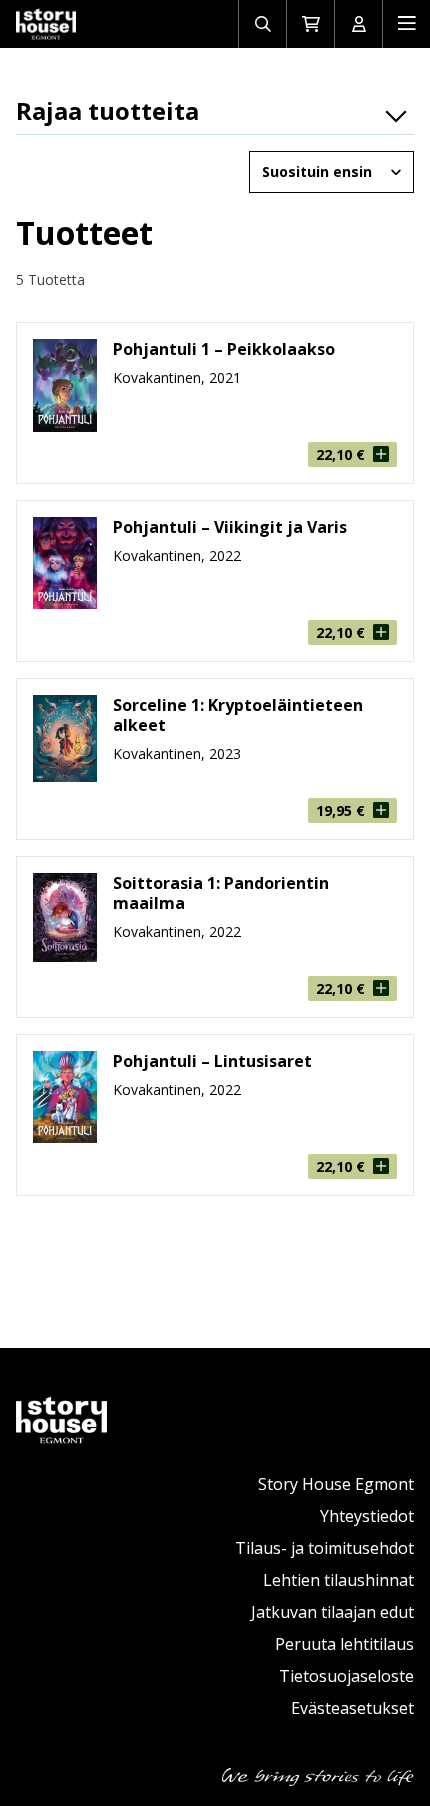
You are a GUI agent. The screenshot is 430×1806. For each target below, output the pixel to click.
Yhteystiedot (367, 1516)
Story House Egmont (336, 1484)
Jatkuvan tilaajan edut (332, 1612)
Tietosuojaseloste (346, 1676)
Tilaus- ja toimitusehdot (324, 1548)
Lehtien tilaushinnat (338, 1580)
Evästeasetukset (352, 1708)
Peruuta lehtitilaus (344, 1644)
